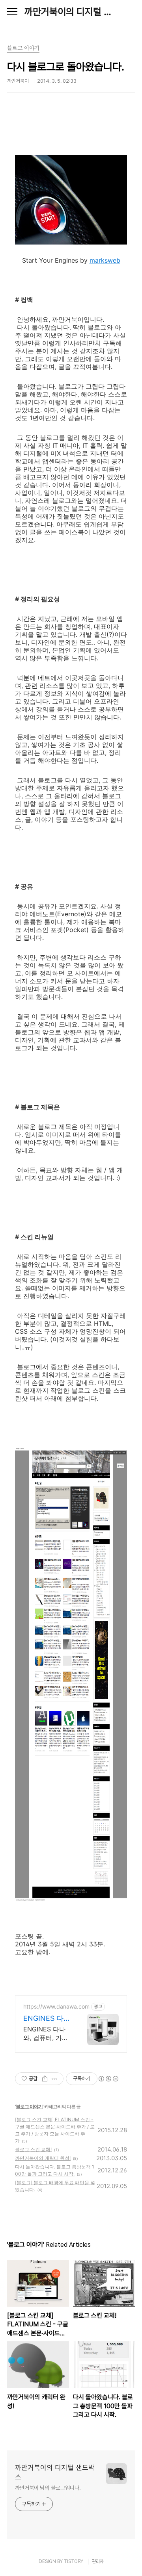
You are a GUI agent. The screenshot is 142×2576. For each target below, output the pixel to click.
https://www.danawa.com (56, 2006)
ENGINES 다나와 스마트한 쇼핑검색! (47, 2019)
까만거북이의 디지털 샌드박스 (71, 12)
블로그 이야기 (29, 2106)
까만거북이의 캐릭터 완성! (43, 2158)
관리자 (98, 2561)
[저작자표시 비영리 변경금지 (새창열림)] (108, 2079)
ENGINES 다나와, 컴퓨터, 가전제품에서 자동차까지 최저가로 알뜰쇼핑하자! (47, 2034)
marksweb (105, 260)
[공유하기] (45, 2079)
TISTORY (74, 2561)
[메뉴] (12, 12)
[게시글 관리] (55, 2079)
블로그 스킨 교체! (33, 2149)
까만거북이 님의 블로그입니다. (48, 2488)
